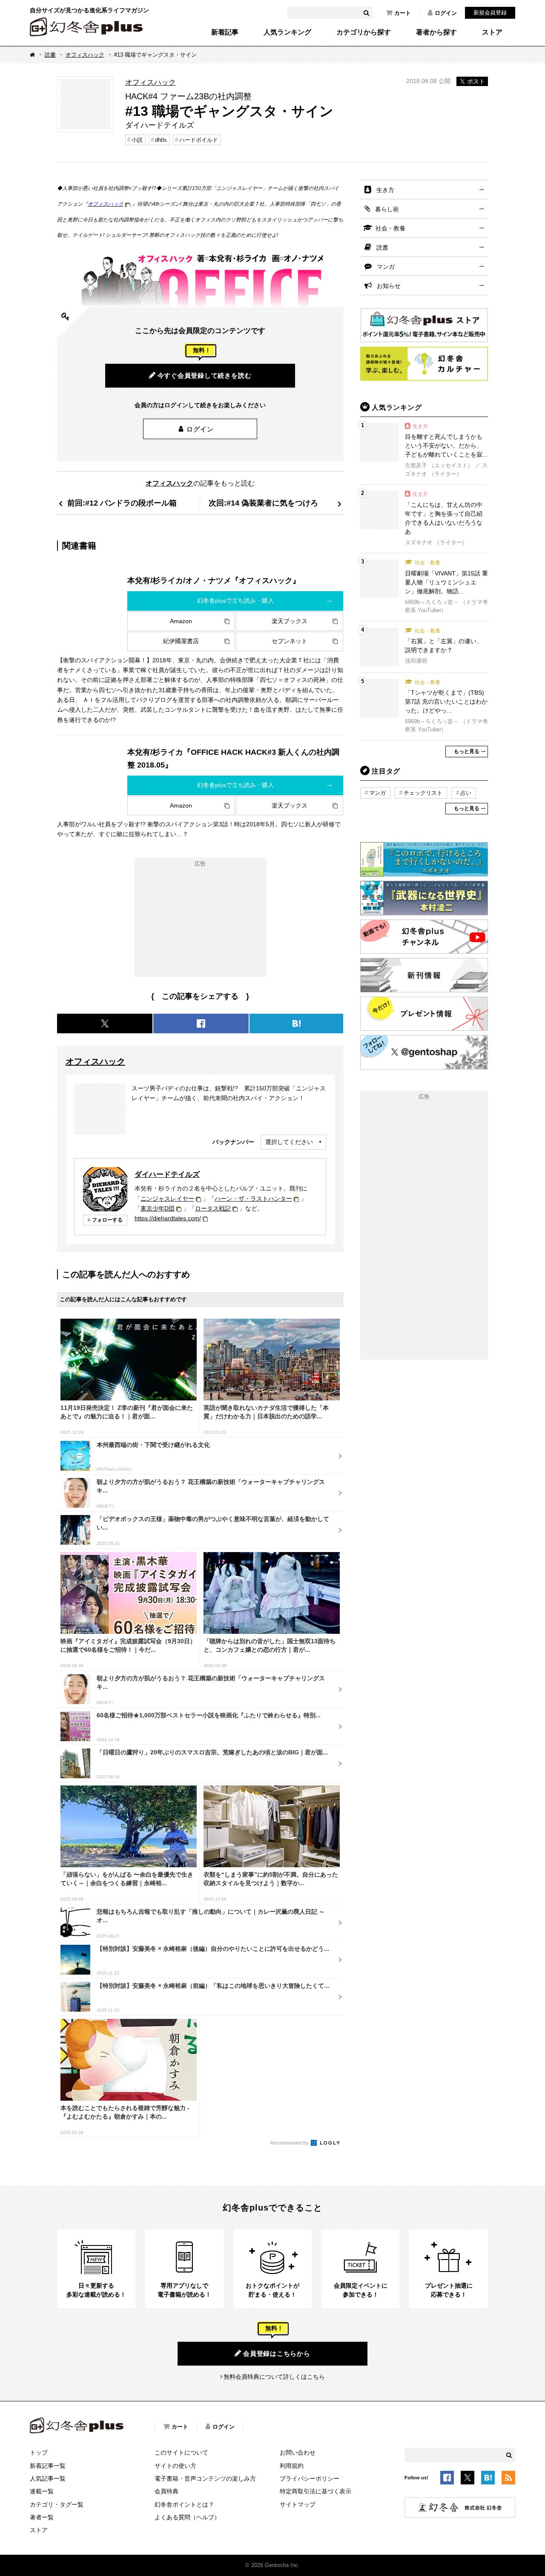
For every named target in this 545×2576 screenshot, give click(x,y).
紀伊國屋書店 (181, 641)
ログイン (446, 13)
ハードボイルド (199, 140)
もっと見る (467, 751)
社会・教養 (390, 228)
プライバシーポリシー (310, 2478)
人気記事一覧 (48, 2478)
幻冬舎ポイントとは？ (184, 2504)
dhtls (161, 140)
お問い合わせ (298, 2452)
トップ (39, 2452)
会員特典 (166, 2491)
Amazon (181, 621)
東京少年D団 (158, 1208)
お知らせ (389, 286)
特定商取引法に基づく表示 (316, 2491)
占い (466, 793)
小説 (137, 140)
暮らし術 (387, 209)
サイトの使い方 (175, 2466)
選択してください (289, 1142)
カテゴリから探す (364, 32)
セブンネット (290, 641)
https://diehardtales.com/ (168, 1218)
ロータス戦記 (213, 1208)
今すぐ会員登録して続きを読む (205, 375)
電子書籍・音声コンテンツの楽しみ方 (205, 2478)
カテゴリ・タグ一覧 (57, 2504)
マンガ (386, 267)
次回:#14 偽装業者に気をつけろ (263, 503)
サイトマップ (298, 2504)
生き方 (385, 190)
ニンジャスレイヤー (167, 1199)
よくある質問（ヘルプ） (187, 2517)
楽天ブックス (290, 621)
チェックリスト (423, 793)
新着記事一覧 (48, 2466)
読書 (50, 55)
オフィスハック (85, 55)
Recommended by (290, 2143)
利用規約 (292, 2466)
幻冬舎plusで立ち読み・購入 (235, 601)
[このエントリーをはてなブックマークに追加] (488, 2479)
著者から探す (436, 32)
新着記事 (225, 32)
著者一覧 (42, 2517)
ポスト (476, 81)
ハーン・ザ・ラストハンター (253, 1199)
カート (403, 13)
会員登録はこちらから (277, 2353)
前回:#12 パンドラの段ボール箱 (122, 503)
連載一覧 (42, 2491)
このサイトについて (181, 2452)
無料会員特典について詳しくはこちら (274, 2377)
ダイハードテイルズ (167, 1174)
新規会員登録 (490, 13)
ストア (492, 32)
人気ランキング (287, 32)
